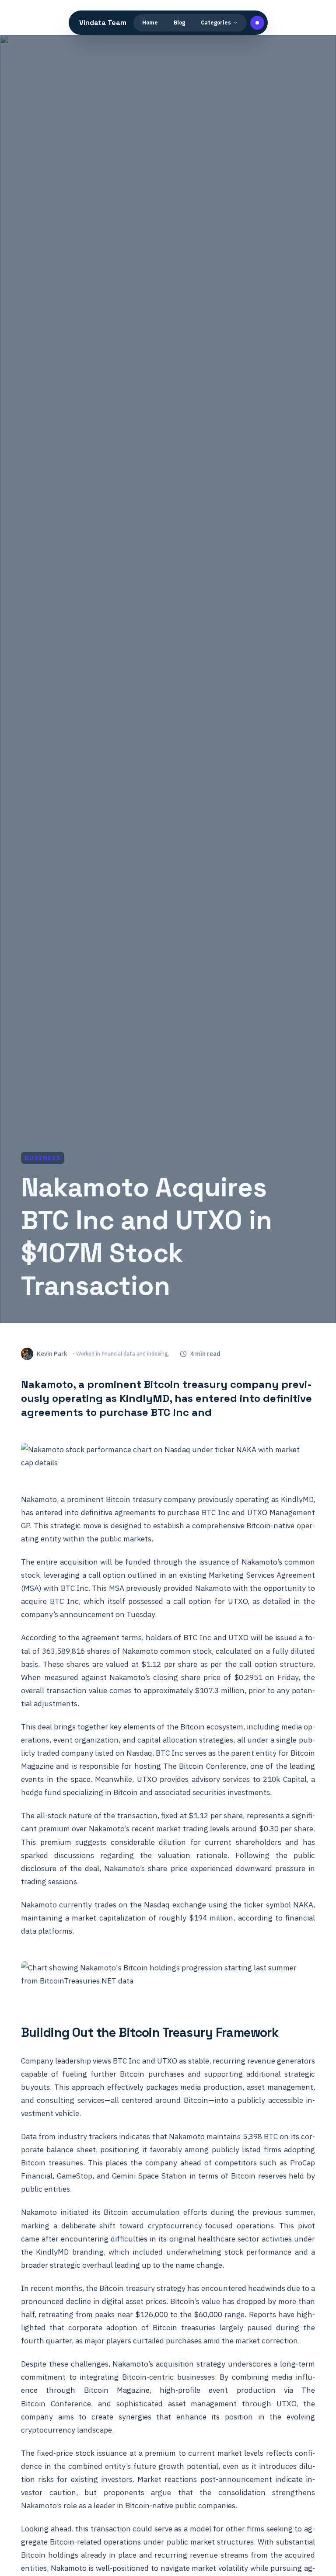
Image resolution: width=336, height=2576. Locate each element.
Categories (216, 23)
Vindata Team (103, 23)
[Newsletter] (257, 23)
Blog (179, 23)
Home (150, 23)
